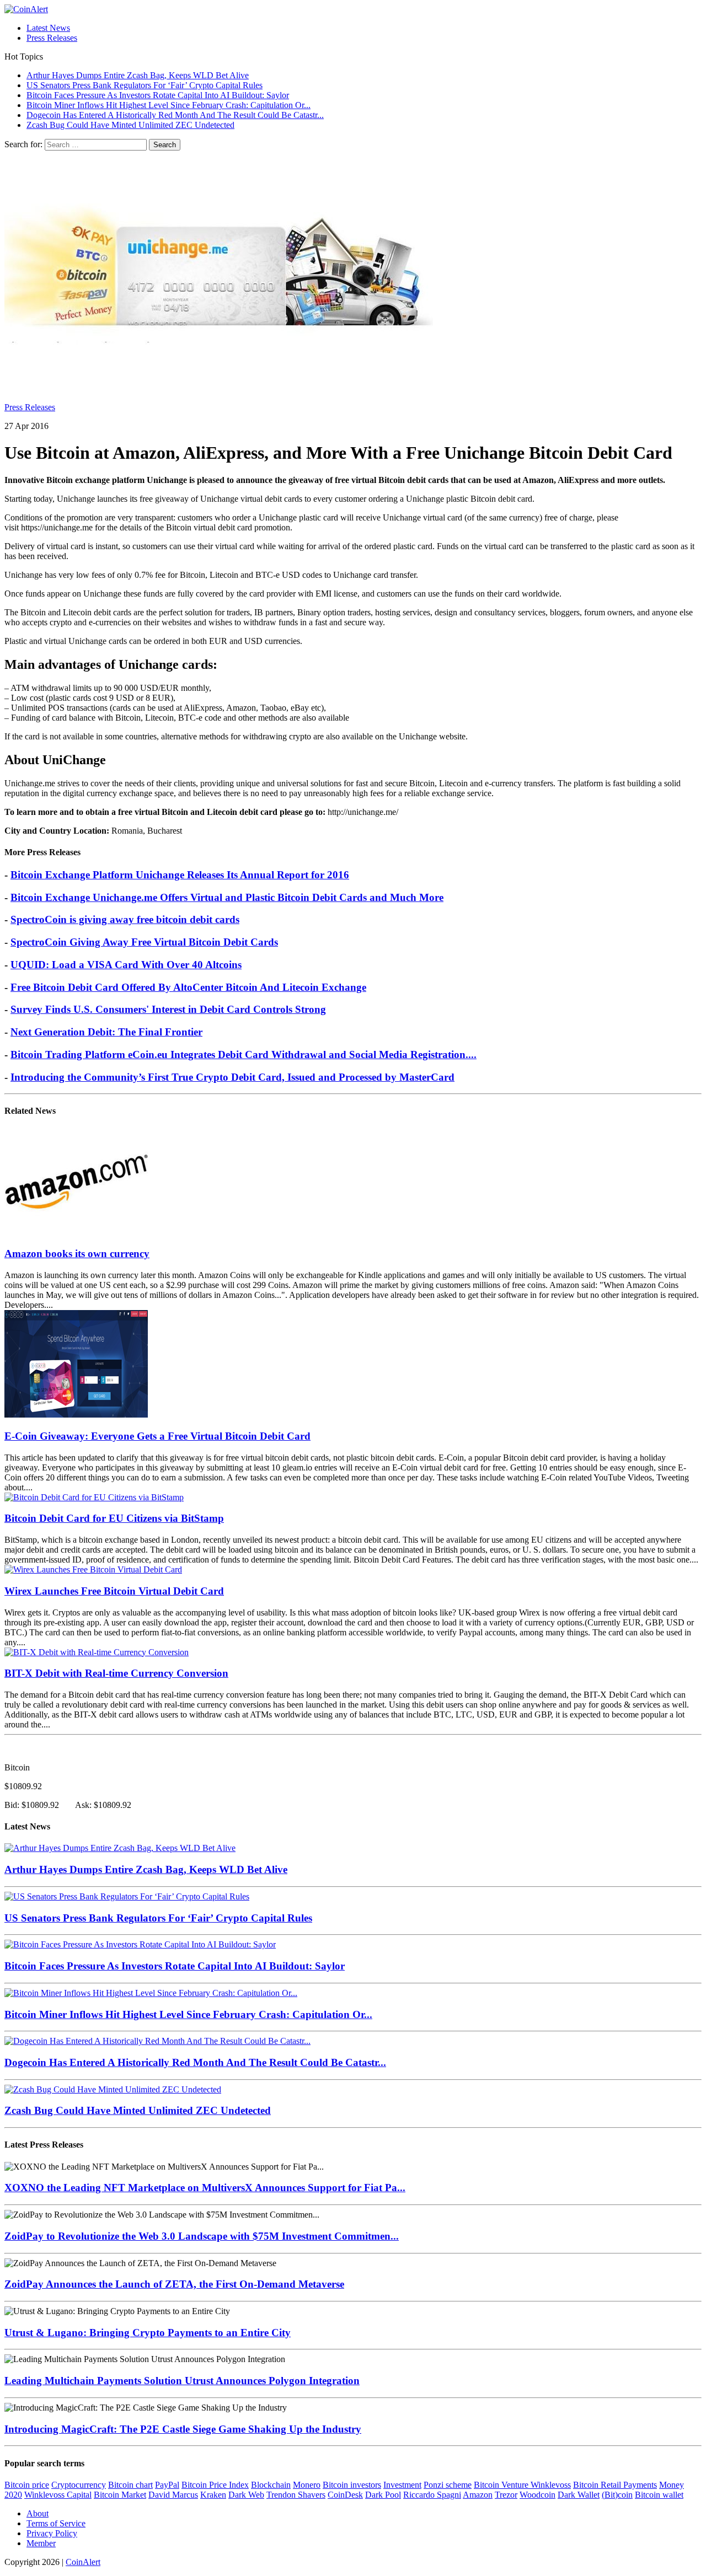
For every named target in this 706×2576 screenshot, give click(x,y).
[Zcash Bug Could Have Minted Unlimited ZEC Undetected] (113, 2089)
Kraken (213, 2495)
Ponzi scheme (448, 2485)
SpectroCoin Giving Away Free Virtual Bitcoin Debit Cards (144, 942)
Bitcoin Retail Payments (615, 2485)
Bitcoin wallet (659, 2495)
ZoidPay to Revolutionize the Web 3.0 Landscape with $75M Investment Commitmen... (202, 2236)
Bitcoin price (27, 2485)
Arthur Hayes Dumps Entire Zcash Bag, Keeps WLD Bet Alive (146, 1869)
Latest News (48, 28)
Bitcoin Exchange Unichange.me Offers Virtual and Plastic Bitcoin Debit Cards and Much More (227, 897)
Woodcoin (537, 2495)
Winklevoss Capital (58, 2495)
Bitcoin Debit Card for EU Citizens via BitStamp (114, 1518)
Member (41, 2543)
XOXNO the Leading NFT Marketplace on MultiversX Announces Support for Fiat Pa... (205, 2188)
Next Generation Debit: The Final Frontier (106, 1032)
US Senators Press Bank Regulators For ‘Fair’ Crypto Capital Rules (158, 1918)
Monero (307, 2485)
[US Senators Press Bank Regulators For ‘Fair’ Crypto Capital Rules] (127, 1896)
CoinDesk (345, 2495)
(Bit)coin (617, 2495)
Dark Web (246, 2495)
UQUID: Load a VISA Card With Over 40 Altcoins (126, 965)
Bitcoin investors (352, 2485)
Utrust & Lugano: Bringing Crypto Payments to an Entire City (148, 2333)
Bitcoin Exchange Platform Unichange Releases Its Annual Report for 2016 (180, 875)
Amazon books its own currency (77, 1254)
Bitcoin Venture (502, 2485)
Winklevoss (551, 2485)
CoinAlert (83, 2562)
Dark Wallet (579, 2495)
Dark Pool (383, 2495)
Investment (402, 2485)
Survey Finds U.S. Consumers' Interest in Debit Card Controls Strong (168, 1009)
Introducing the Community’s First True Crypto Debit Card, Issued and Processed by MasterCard (232, 1077)
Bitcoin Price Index (215, 2485)
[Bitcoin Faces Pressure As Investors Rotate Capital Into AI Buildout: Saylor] (140, 1944)
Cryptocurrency (79, 2485)
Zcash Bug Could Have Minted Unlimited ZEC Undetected (138, 2110)
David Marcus (173, 2495)
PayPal (167, 2485)
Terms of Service (56, 2523)
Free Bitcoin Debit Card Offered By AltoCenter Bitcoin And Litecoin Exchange (188, 987)
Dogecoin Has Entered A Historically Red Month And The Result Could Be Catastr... (195, 2062)
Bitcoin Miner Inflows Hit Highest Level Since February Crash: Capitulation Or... (188, 2014)
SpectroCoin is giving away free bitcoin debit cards (125, 919)
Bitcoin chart (130, 2485)
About (38, 2513)
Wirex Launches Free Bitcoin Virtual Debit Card (114, 1591)
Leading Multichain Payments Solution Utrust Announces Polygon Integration (182, 2381)
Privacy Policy (52, 2533)
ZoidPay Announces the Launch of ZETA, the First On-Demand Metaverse (174, 2284)
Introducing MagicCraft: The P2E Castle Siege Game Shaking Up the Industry (183, 2429)
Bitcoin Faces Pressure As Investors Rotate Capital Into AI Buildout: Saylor (175, 1966)
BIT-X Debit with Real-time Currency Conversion (116, 1673)
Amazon (478, 2495)
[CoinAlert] (353, 9)
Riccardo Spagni (432, 2495)
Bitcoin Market (120, 2495)
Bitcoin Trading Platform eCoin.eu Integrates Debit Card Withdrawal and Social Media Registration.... (244, 1054)
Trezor (506, 2495)
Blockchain (271, 2485)
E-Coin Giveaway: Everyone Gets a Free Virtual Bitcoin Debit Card (157, 1436)
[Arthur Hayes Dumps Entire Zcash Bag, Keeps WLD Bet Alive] (120, 1848)
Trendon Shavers (296, 2495)
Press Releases (52, 38)
